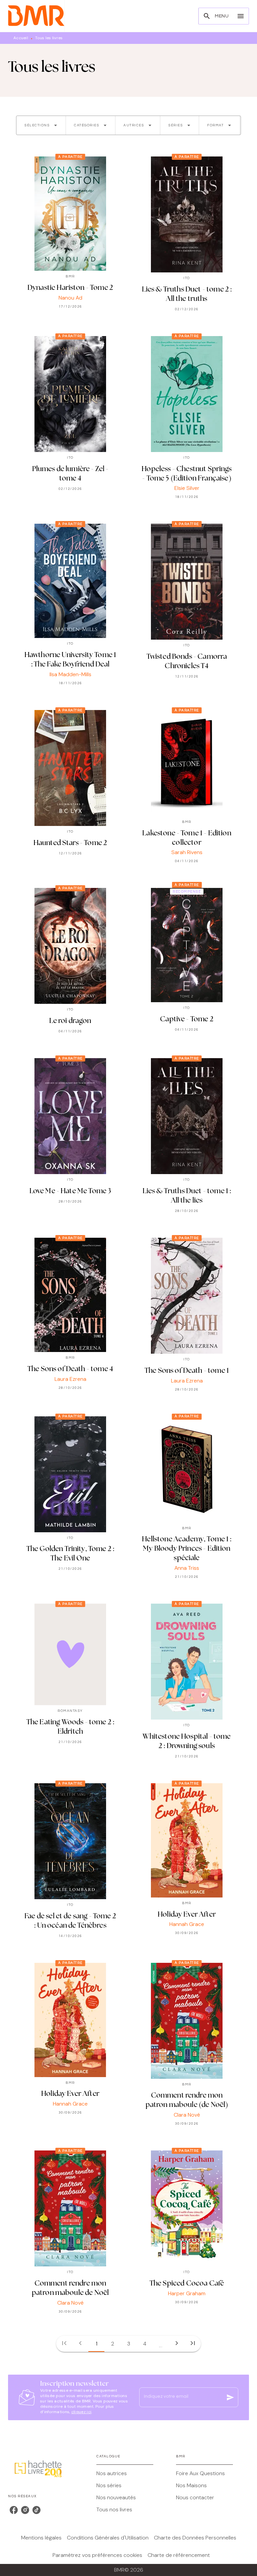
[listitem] (14, 2510)
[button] (41, 125)
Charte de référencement (179, 2555)
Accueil (21, 38)
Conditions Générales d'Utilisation (108, 2538)
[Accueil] (36, 16)
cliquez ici (81, 2412)
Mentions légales (41, 2538)
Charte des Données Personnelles (195, 2538)
